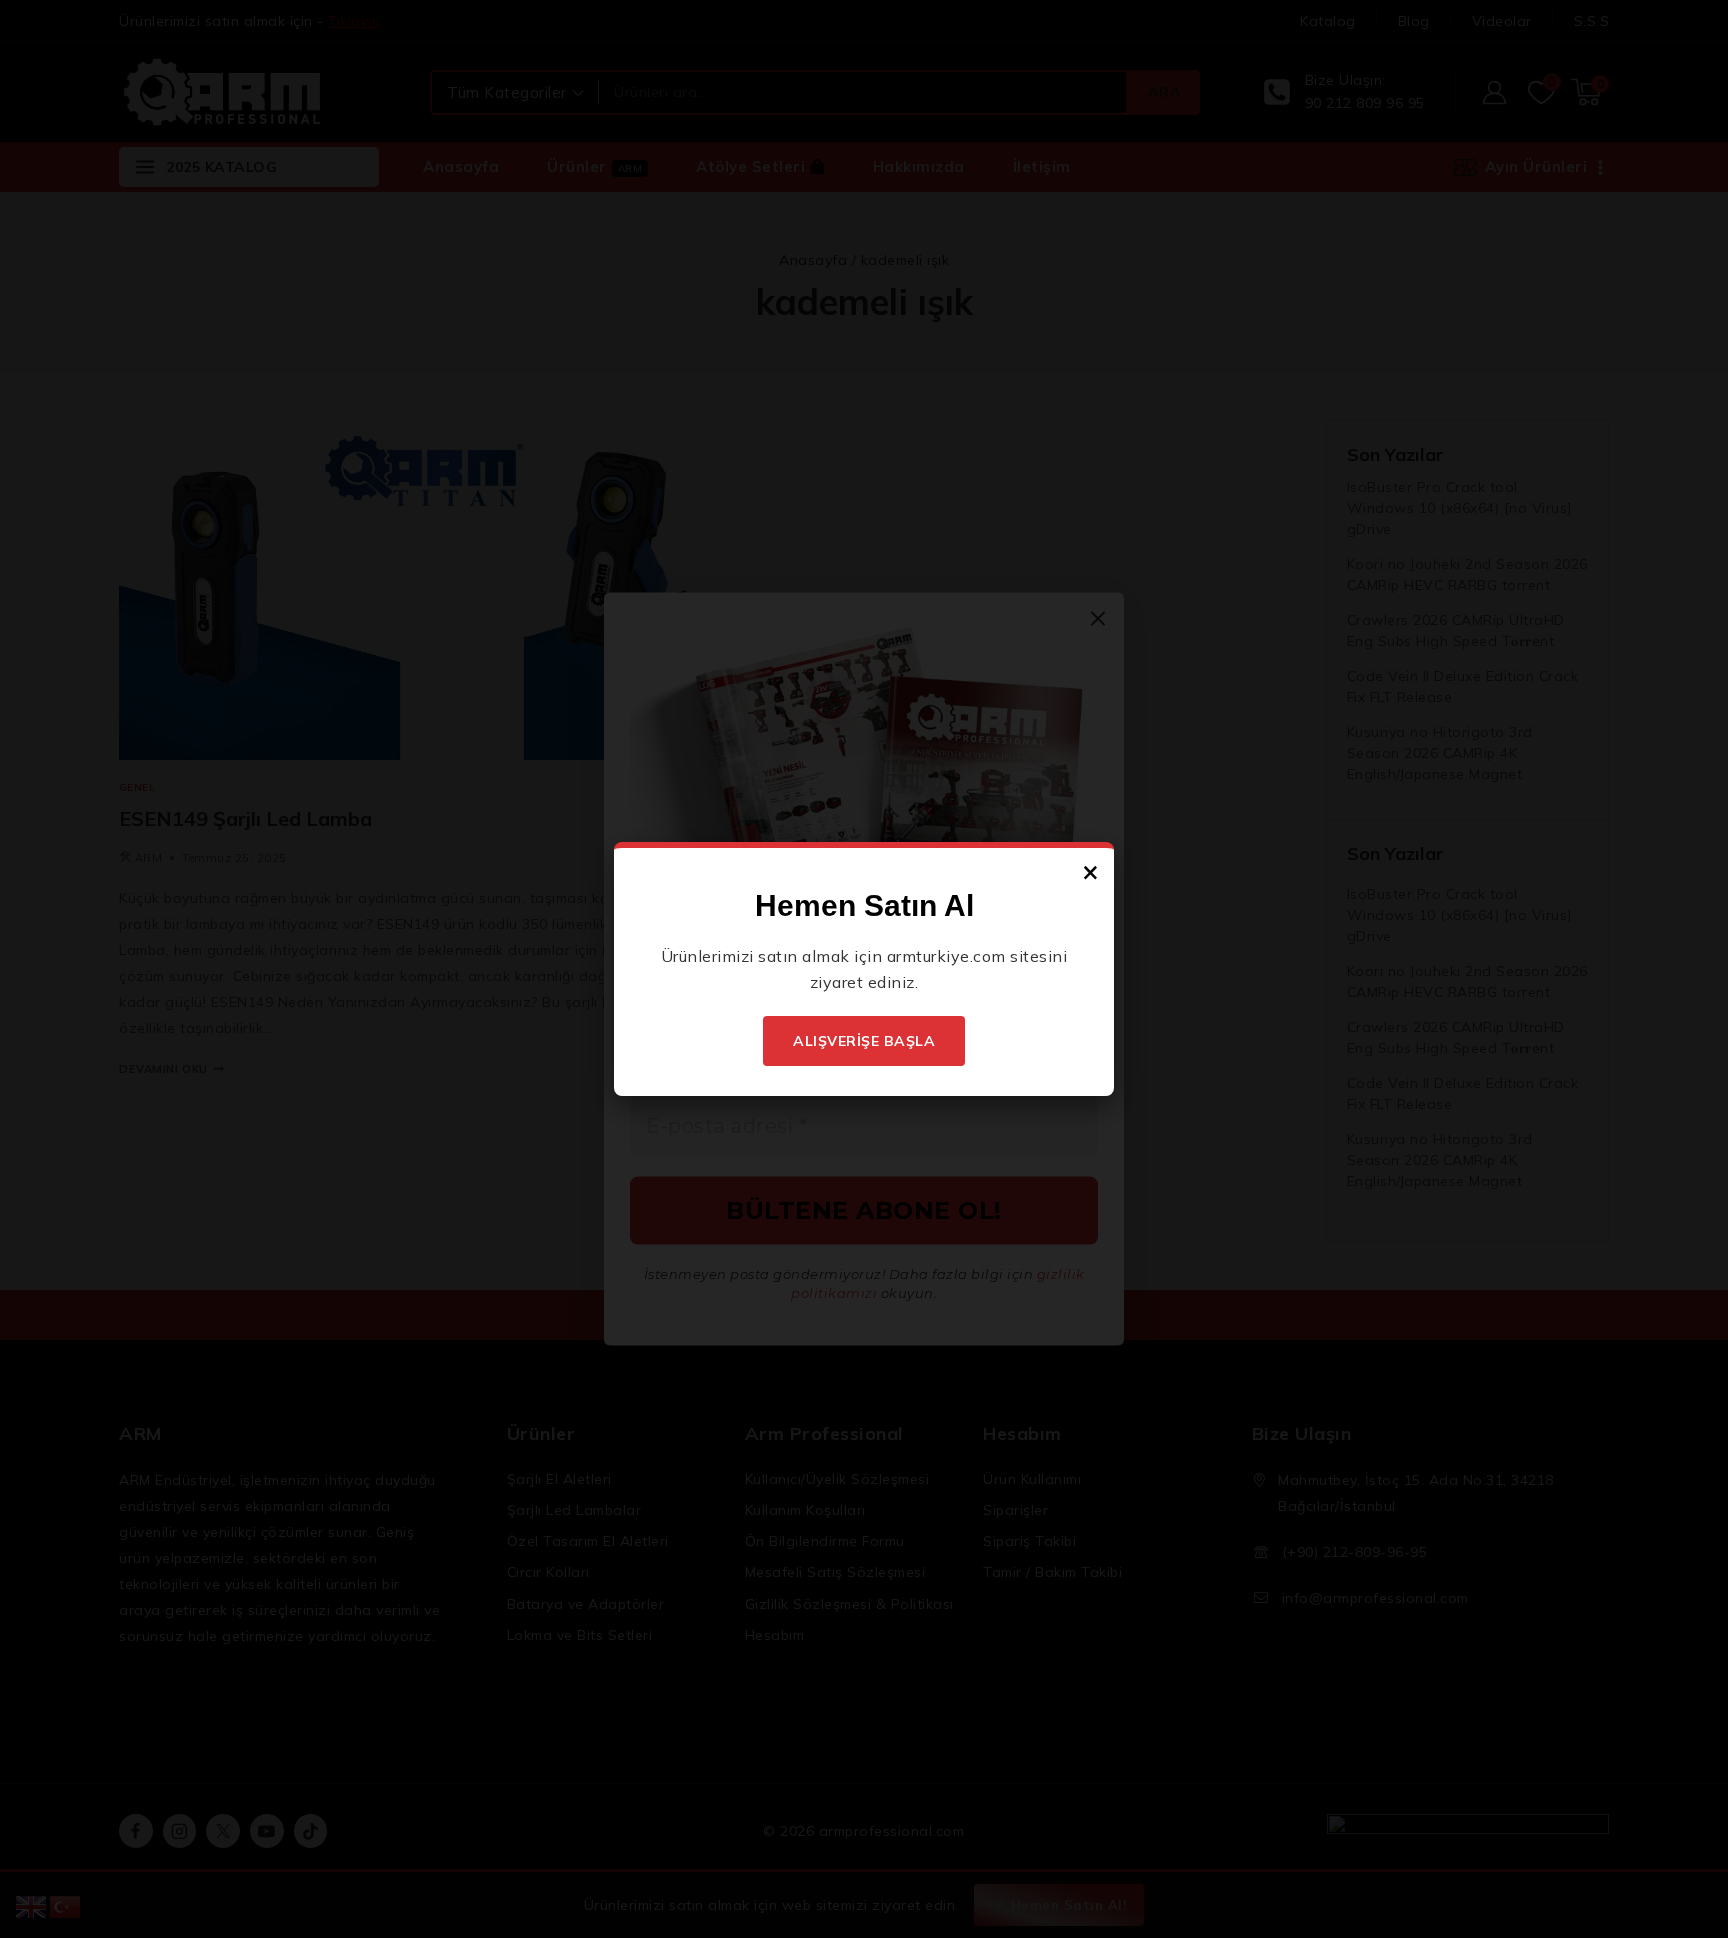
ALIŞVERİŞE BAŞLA (864, 1041)
